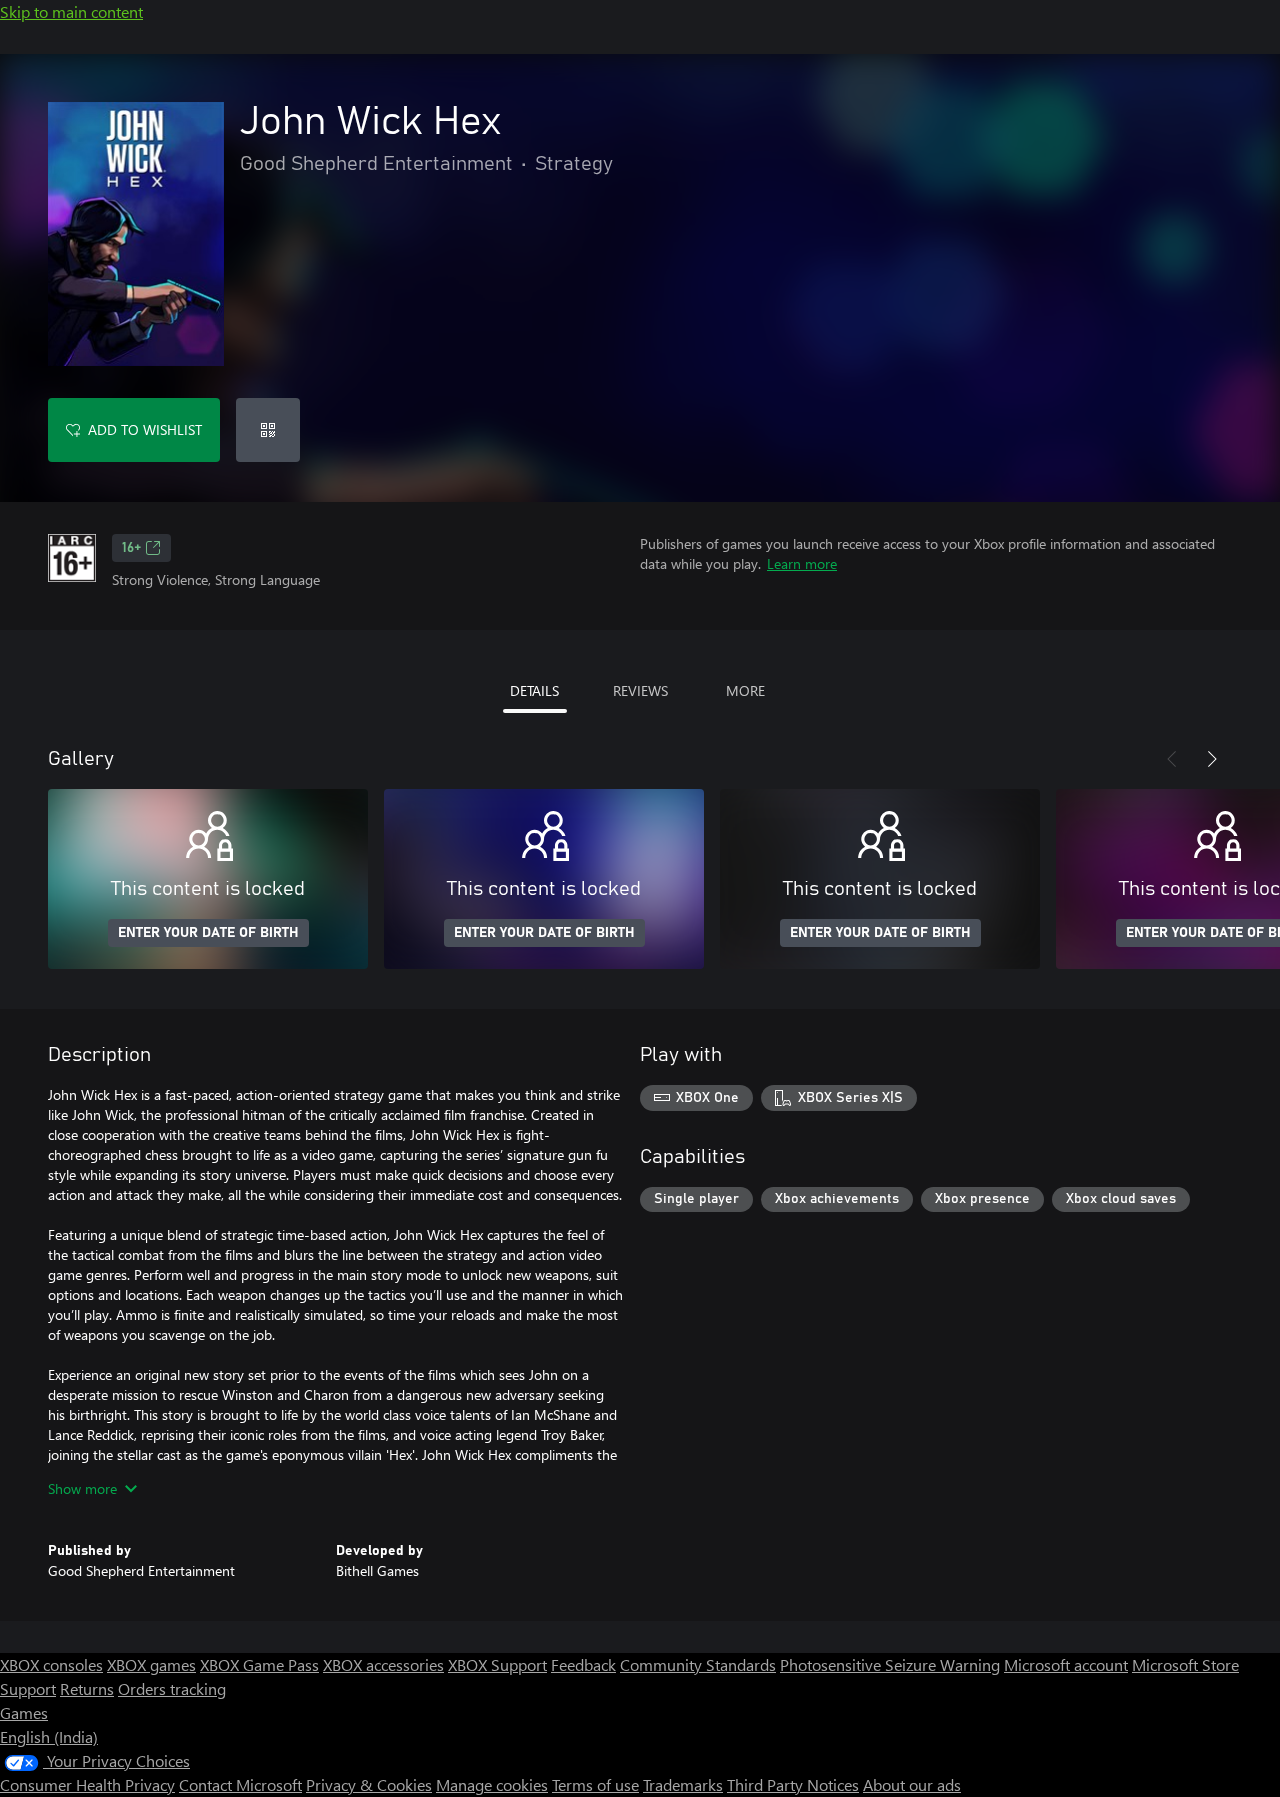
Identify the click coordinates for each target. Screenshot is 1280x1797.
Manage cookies (492, 1784)
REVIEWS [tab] (640, 690)
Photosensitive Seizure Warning (890, 1664)
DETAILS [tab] (534, 690)
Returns (87, 1688)
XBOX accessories (383, 1664)
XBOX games (151, 1664)
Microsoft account (1066, 1664)
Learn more (802, 563)
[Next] (1212, 759)
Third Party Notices (793, 1784)
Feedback (583, 1664)
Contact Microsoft (240, 1784)
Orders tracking (172, 1688)
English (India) (49, 1736)
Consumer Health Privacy (87, 1784)
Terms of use (595, 1784)
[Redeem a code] (268, 430)
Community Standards (698, 1664)
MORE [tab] (745, 690)
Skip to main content (71, 11)
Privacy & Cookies (369, 1784)
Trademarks (683, 1784)
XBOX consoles (51, 1664)
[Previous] (1172, 759)
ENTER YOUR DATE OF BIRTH (208, 933)
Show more (82, 1488)
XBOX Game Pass (259, 1664)
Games (24, 1712)
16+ (131, 548)
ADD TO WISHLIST (145, 429)
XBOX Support (497, 1664)
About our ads (912, 1784)
